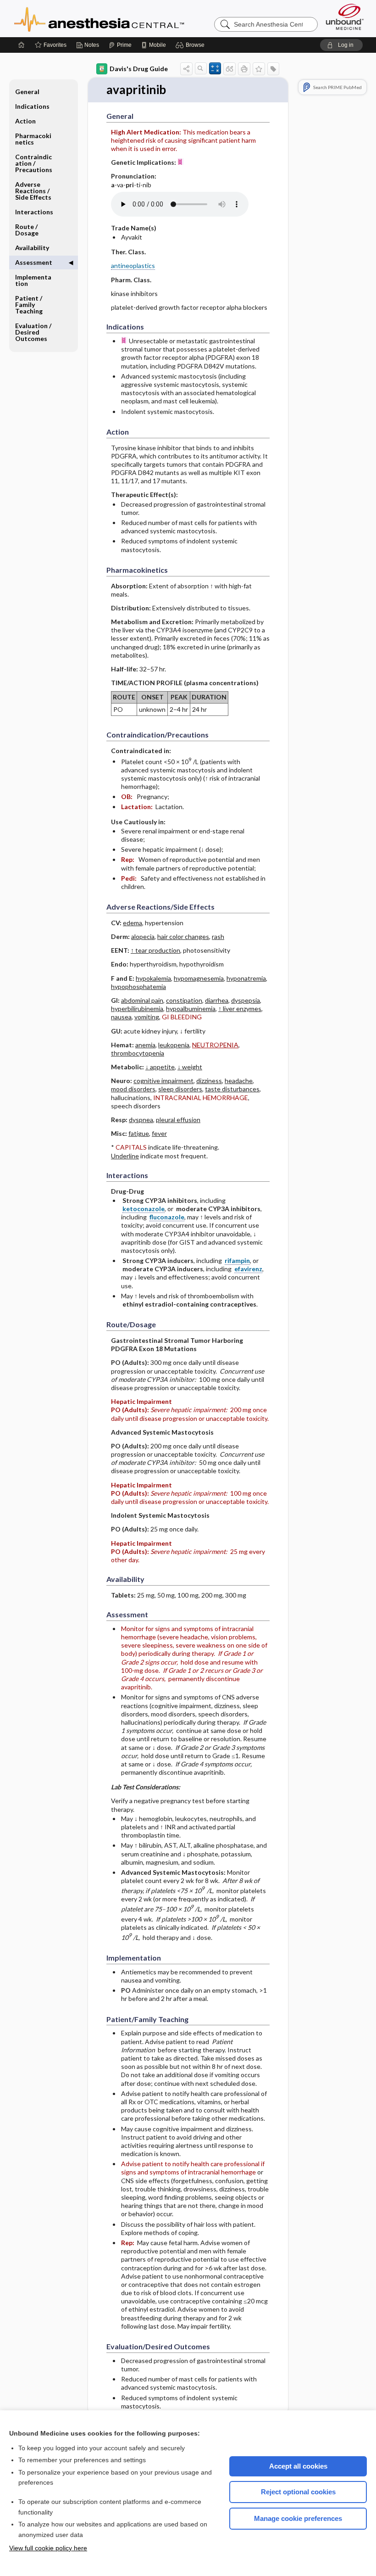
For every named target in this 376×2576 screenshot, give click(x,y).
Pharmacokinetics (33, 139)
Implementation (33, 280)
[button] (191, 45)
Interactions (34, 212)
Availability (32, 248)
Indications (32, 106)
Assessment (34, 262)
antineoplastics (133, 265)
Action (25, 121)
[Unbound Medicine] (345, 17)
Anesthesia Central (128, 18)
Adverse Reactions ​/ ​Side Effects (33, 191)
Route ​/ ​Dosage (27, 230)
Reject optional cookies (298, 2492)
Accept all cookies (298, 2466)
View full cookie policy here (48, 2548)
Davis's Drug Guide (139, 69)
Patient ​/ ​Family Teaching (29, 305)
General (27, 92)
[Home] (22, 45)
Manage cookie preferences (298, 2518)
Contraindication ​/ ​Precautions (34, 163)
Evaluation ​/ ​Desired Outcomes (34, 332)
